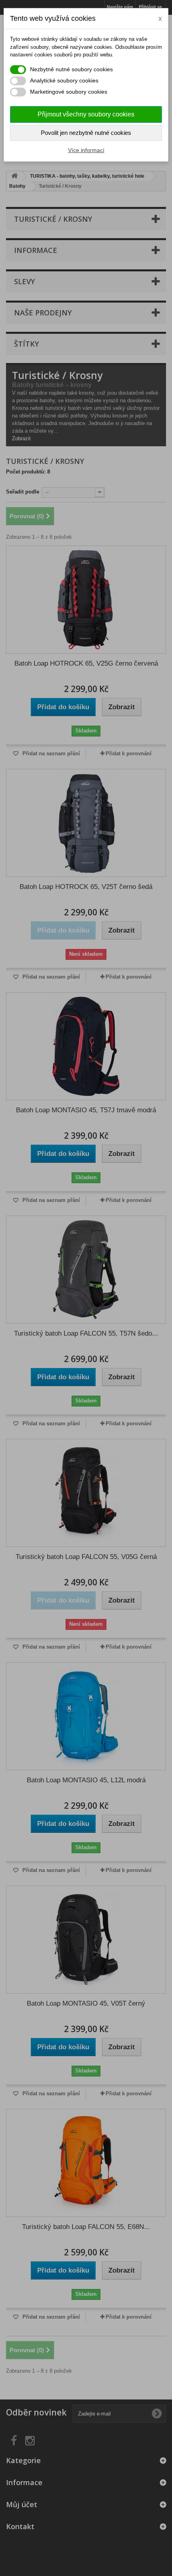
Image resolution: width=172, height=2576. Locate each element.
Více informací (86, 150)
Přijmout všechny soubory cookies (86, 114)
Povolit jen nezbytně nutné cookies (86, 133)
